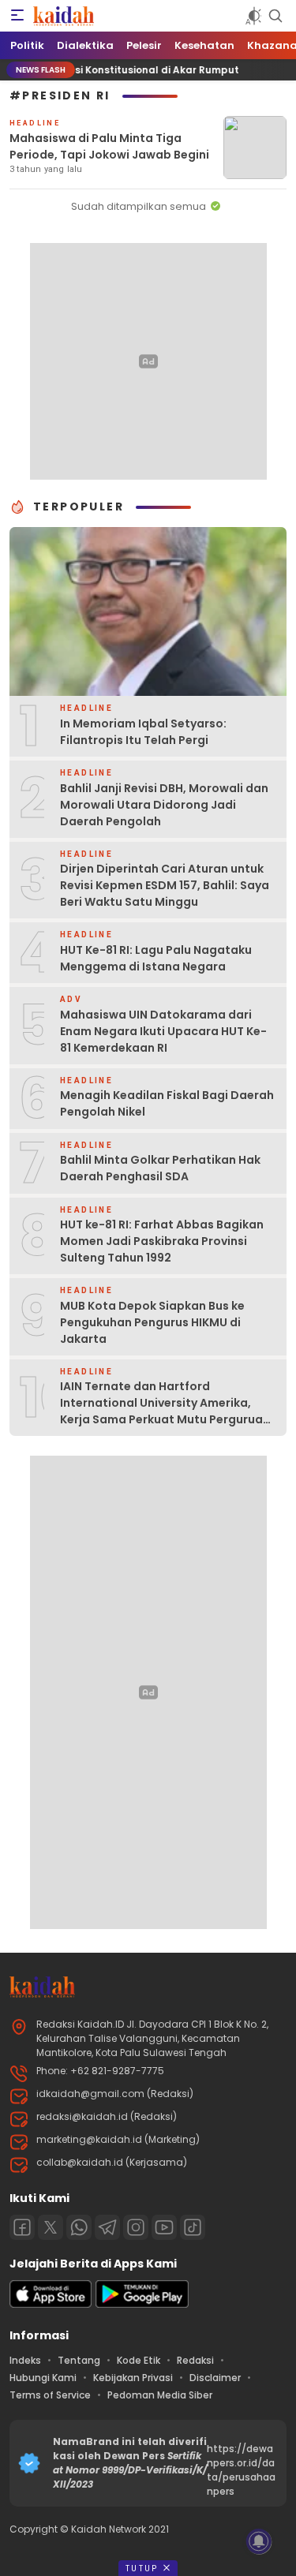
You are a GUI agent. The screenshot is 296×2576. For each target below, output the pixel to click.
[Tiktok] (193, 2227)
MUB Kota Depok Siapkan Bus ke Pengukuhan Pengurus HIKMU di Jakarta (152, 1322)
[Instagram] (136, 2227)
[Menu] (17, 16)
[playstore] (142, 2304)
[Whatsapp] (79, 2227)
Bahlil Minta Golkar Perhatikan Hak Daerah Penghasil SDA (160, 1168)
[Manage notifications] (259, 2541)
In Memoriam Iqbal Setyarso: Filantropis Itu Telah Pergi (143, 732)
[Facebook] (22, 2227)
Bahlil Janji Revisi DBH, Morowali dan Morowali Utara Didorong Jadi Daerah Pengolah (164, 805)
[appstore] (51, 2304)
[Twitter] (51, 2227)
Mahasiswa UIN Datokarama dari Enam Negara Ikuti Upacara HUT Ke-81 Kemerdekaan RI (163, 1031)
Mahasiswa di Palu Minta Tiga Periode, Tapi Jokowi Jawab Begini (109, 146)
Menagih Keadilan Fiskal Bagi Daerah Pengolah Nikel (167, 1103)
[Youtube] (164, 2227)
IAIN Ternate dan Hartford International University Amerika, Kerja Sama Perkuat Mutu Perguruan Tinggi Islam (165, 1411)
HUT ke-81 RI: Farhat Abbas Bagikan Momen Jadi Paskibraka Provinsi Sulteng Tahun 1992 (162, 1241)
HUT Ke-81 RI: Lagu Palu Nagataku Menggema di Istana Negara (156, 958)
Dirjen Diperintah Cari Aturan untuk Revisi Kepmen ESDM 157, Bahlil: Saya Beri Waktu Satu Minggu (165, 885)
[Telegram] (107, 2227)
